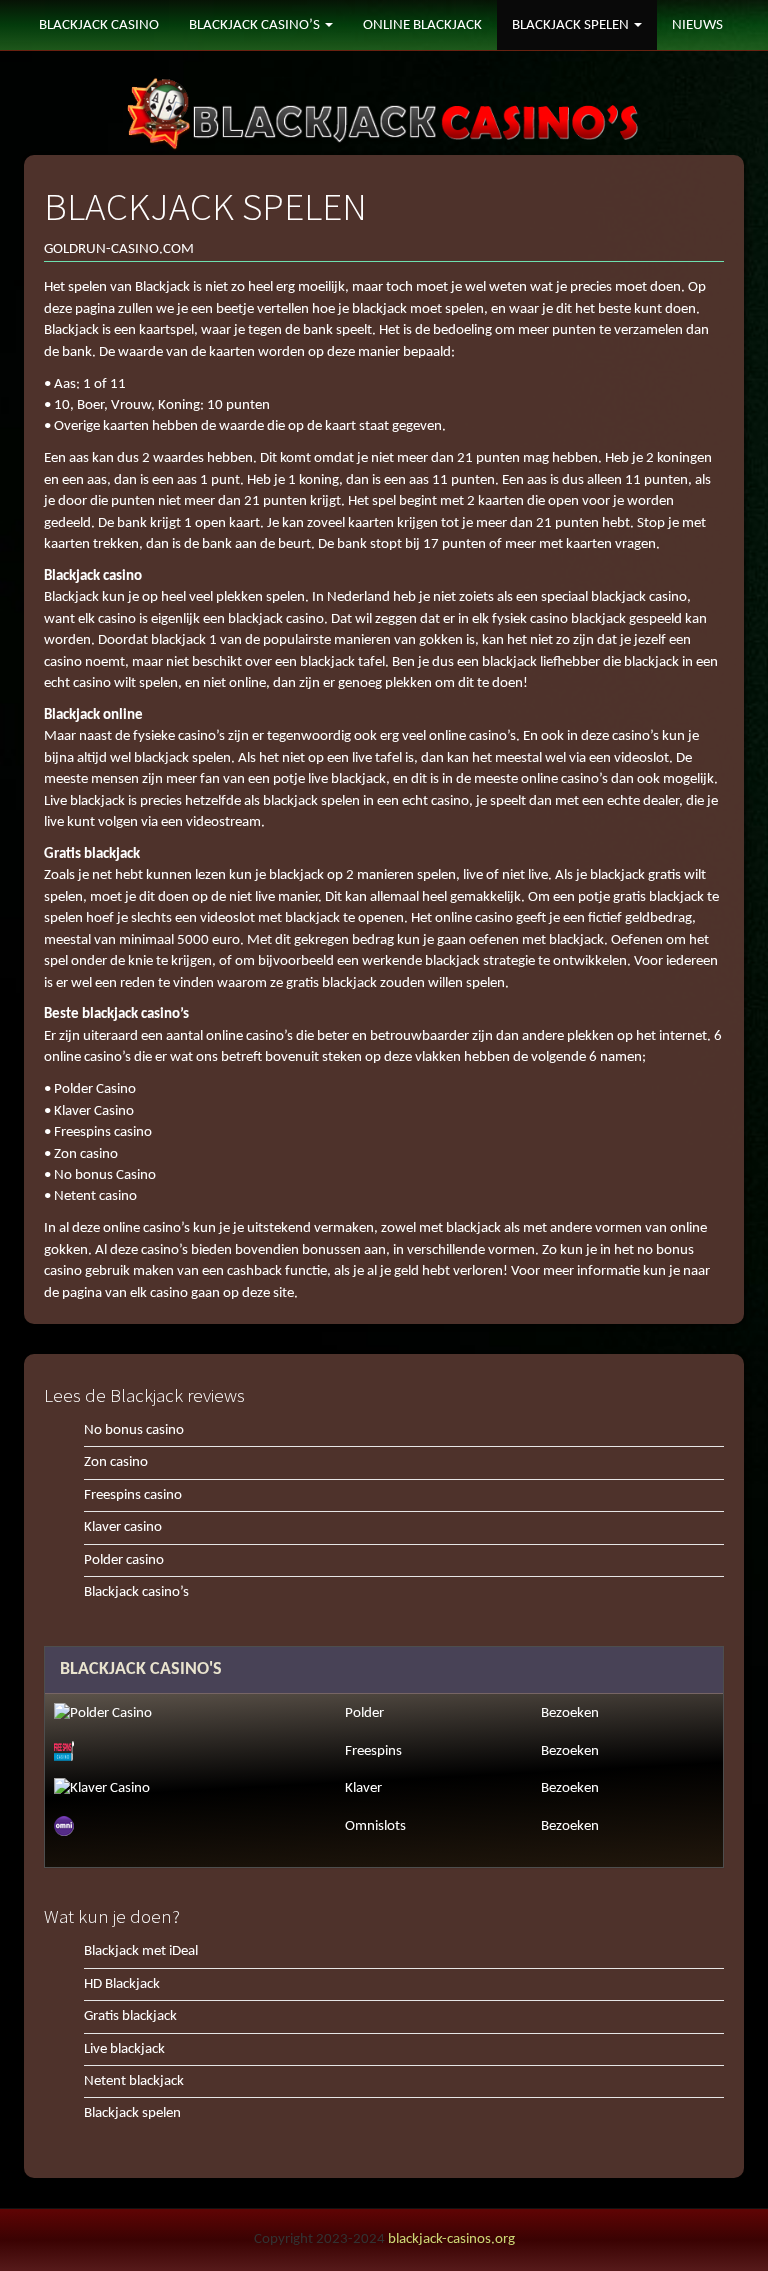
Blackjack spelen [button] (572, 25)
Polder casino (124, 1560)
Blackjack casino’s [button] (256, 25)
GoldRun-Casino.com (119, 249)
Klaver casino (123, 1527)
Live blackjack (124, 2049)
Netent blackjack (134, 2081)
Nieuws (697, 25)
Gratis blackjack (130, 2016)
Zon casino (116, 1462)
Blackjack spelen (132, 2113)
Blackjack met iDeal (141, 1951)
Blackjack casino (99, 25)
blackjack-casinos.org (451, 2239)
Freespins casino (133, 1495)
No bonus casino (134, 1430)
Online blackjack (422, 25)
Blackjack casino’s (136, 1592)
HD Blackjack (122, 1984)
